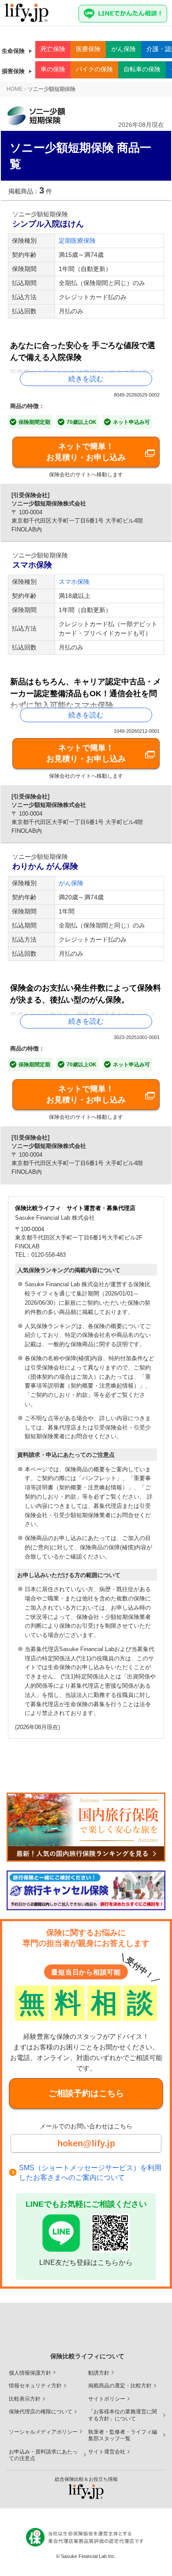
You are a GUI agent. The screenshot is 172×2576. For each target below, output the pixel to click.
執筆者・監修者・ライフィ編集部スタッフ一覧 (123, 2435)
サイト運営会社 (107, 2452)
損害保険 (13, 71)
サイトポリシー (107, 2399)
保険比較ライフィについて (87, 2356)
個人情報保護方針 (30, 2373)
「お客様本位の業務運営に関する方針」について (123, 2415)
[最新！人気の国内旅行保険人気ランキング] (86, 1827)
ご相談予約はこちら (86, 2093)
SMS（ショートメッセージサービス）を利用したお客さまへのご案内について (90, 2173)
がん (123, 49)
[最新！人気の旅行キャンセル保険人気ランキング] (86, 1890)
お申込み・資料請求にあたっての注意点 (43, 2455)
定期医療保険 (77, 241)
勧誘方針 (99, 2373)
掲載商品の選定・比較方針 (120, 2386)
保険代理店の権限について (41, 2412)
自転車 (142, 69)
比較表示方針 (25, 2399)
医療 (88, 49)
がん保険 (71, 883)
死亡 (53, 49)
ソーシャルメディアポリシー (43, 2432)
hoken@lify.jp (86, 2143)
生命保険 (13, 51)
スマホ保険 (74, 582)
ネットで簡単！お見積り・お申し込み (86, 452)
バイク (94, 69)
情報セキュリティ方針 (35, 2386)
